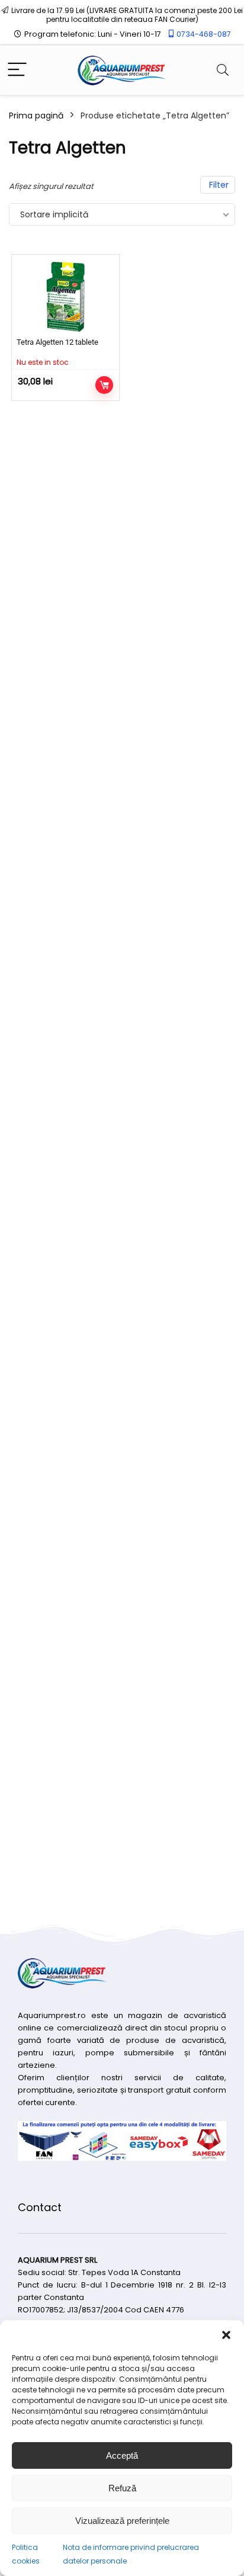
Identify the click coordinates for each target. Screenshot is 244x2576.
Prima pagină (36, 116)
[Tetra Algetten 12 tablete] (65, 297)
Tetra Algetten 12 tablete (57, 342)
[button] (226, 2335)
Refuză (122, 2488)
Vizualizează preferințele (122, 2521)
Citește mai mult (104, 385)
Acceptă (122, 2455)
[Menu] (17, 70)
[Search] (223, 70)
